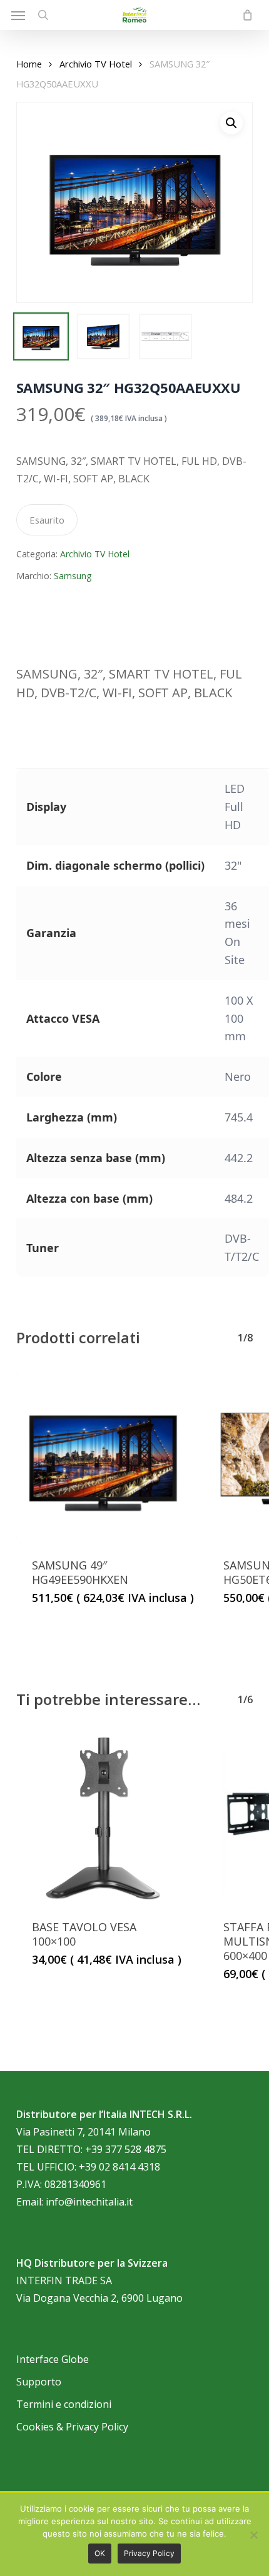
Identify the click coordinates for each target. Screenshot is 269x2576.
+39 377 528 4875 (126, 2149)
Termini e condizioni (64, 2404)
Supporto (39, 2382)
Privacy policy (149, 2553)
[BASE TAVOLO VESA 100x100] (103, 1818)
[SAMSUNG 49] (103, 1456)
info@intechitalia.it (89, 2202)
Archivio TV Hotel (96, 64)
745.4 (239, 1117)
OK (100, 2553)
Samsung (73, 576)
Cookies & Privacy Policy (72, 2427)
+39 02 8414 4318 (119, 2167)
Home (29, 64)
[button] (18, 15)
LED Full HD (235, 807)
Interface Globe (53, 2359)
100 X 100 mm (239, 1018)
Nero (238, 1077)
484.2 (239, 1198)
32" (233, 865)
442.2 (239, 1158)
